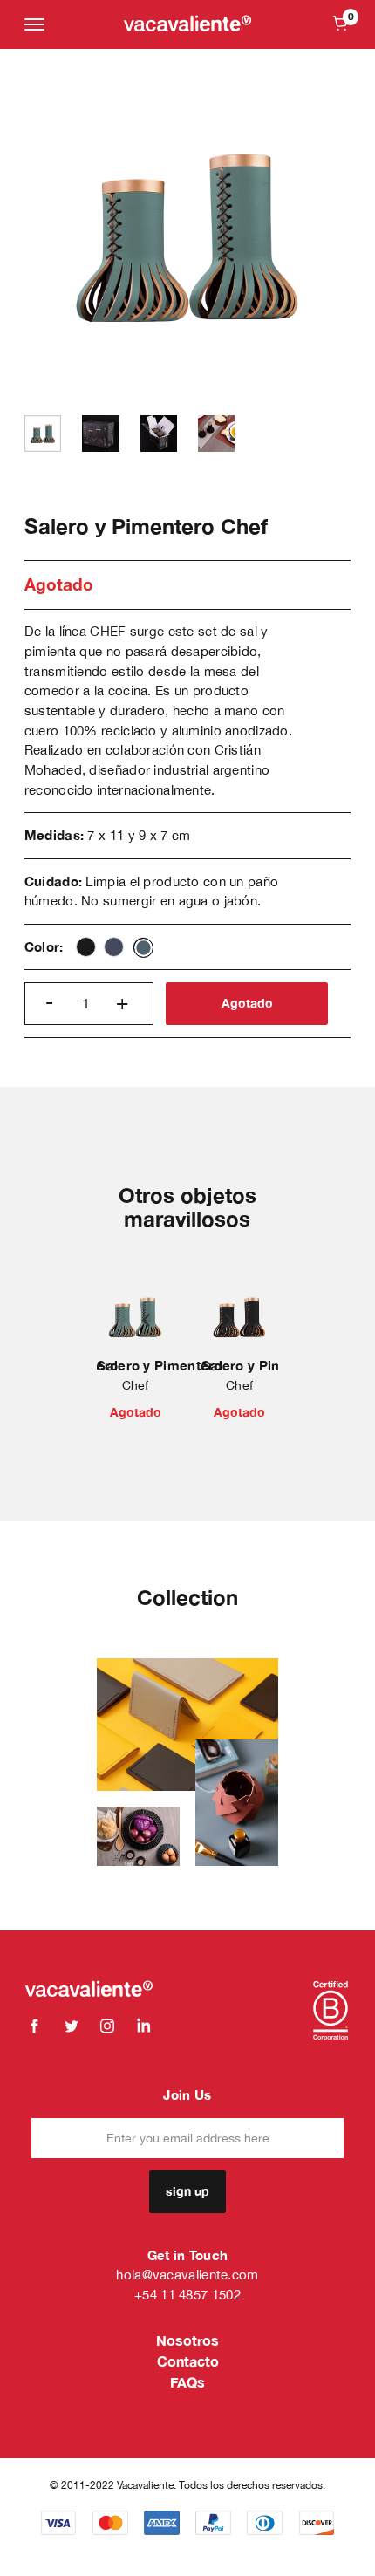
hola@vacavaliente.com (187, 2275)
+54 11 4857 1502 (187, 2295)
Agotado (247, 1003)
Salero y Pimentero (159, 1365)
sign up (187, 2191)
